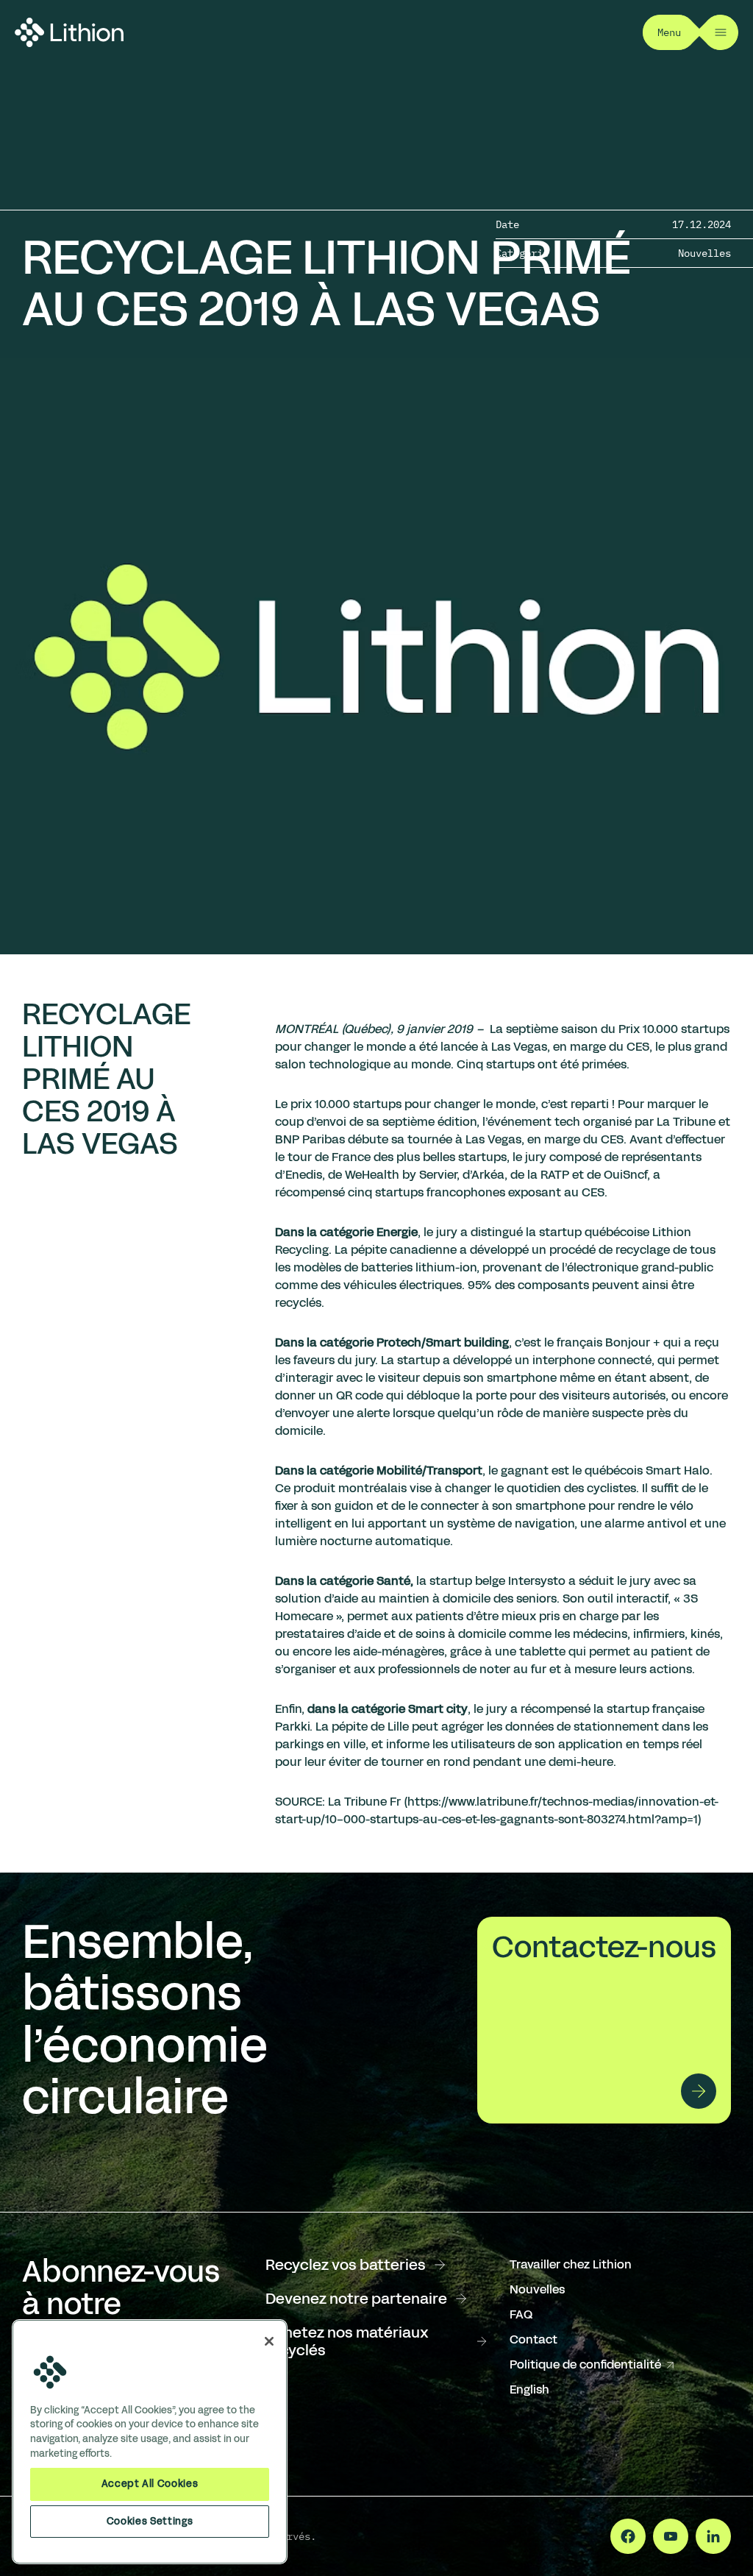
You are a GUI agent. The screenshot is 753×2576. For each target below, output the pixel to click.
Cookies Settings (150, 2521)
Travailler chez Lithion (571, 2264)
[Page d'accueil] (69, 32)
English (529, 2389)
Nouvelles (537, 2289)
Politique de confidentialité (593, 2365)
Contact (533, 2339)
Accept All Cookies (150, 2484)
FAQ (521, 2314)
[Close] (269, 2341)
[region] (150, 2442)
